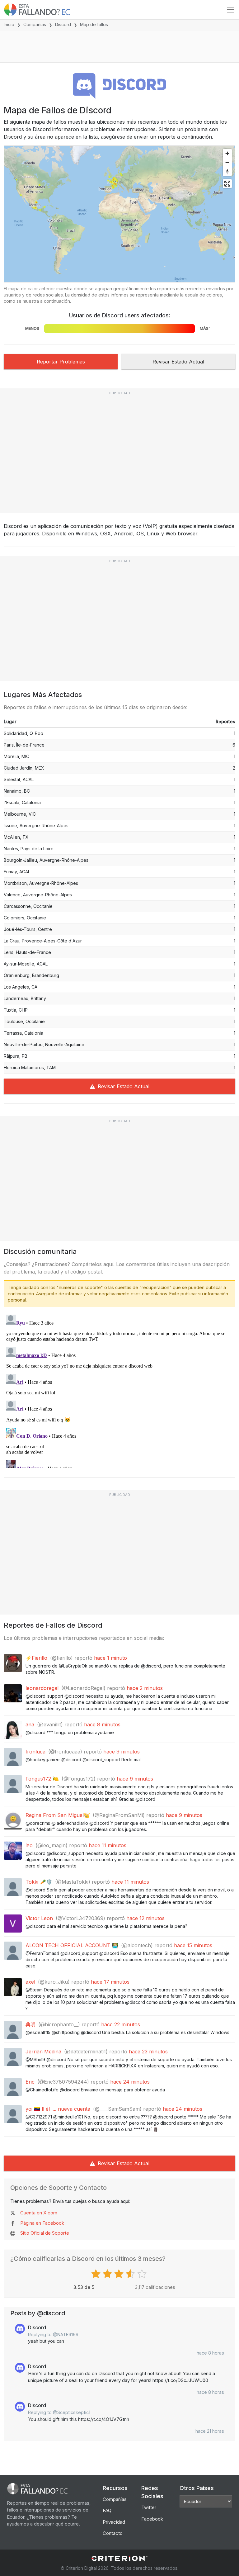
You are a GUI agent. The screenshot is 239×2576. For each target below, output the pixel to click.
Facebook (152, 2519)
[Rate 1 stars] (97, 2274)
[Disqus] (119, 1390)
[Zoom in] (227, 153)
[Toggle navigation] (231, 10)
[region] (119, 214)
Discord (63, 24)
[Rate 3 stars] (120, 2274)
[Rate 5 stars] (143, 2274)
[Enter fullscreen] (227, 184)
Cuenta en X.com (39, 2213)
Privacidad (114, 2522)
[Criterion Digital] (119, 2558)
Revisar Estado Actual (178, 362)
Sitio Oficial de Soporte (45, 2233)
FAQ (107, 2510)
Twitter (149, 2507)
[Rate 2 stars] (108, 2274)
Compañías (35, 24)
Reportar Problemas (61, 362)
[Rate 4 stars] (131, 2274)
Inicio (9, 24)
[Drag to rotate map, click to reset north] (227, 171)
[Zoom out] (227, 162)
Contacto (113, 2533)
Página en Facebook (42, 2223)
